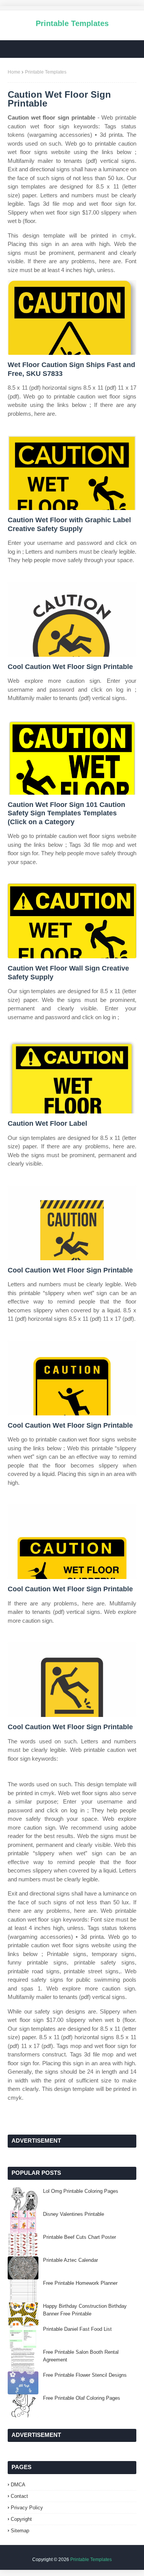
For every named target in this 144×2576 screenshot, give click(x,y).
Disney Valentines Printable (74, 2214)
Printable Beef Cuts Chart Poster (79, 2237)
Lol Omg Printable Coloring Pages (81, 2191)
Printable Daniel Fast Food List (77, 2329)
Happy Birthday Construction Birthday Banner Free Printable (85, 2310)
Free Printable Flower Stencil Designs (85, 2375)
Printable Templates (72, 23)
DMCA (18, 2485)
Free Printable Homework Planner (80, 2283)
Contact (19, 2496)
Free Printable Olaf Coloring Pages (82, 2398)
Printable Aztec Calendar (70, 2260)
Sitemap (20, 2531)
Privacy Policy (27, 2508)
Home (14, 72)
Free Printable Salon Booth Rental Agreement (81, 2356)
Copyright (21, 2519)
